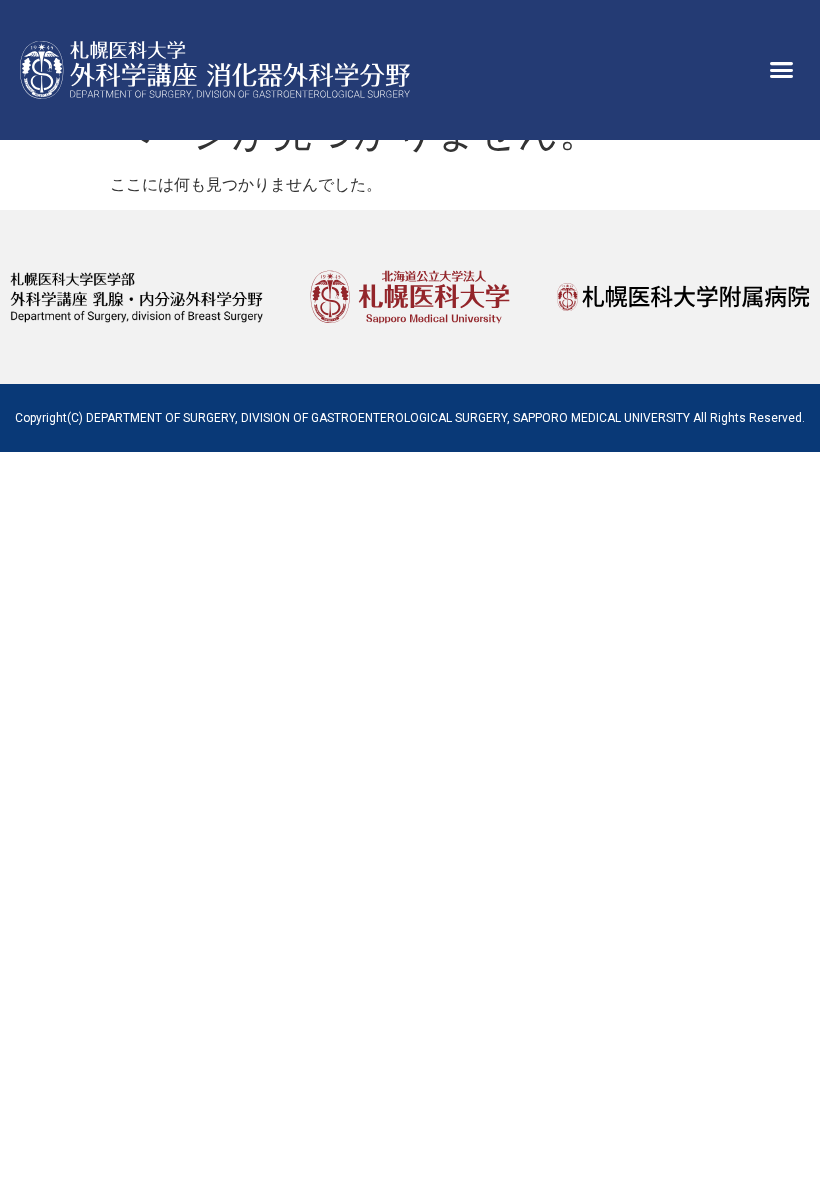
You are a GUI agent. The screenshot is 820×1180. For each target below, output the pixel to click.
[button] (782, 70)
